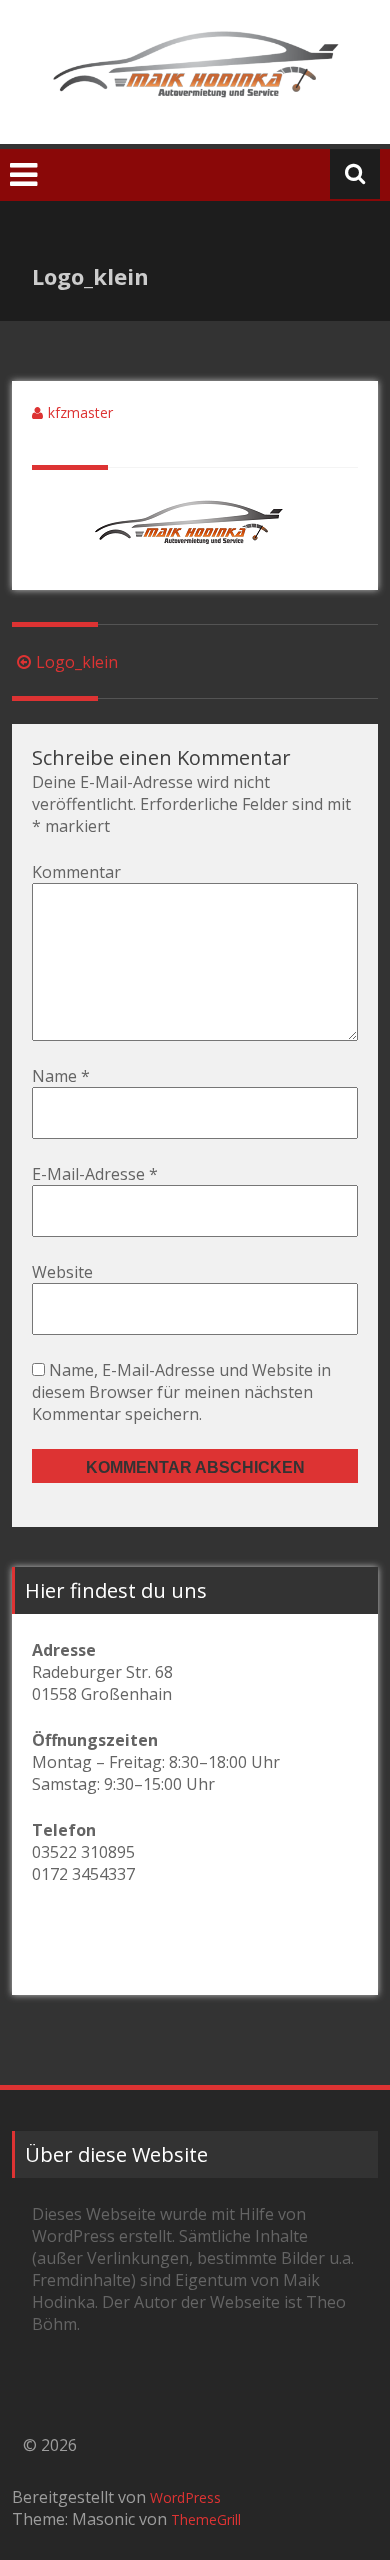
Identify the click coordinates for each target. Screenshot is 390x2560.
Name (61, 1076)
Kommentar (76, 872)
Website (62, 1272)
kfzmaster (80, 412)
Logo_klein (77, 662)
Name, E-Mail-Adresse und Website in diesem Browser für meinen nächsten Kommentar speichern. (181, 1392)
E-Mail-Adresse (95, 1174)
